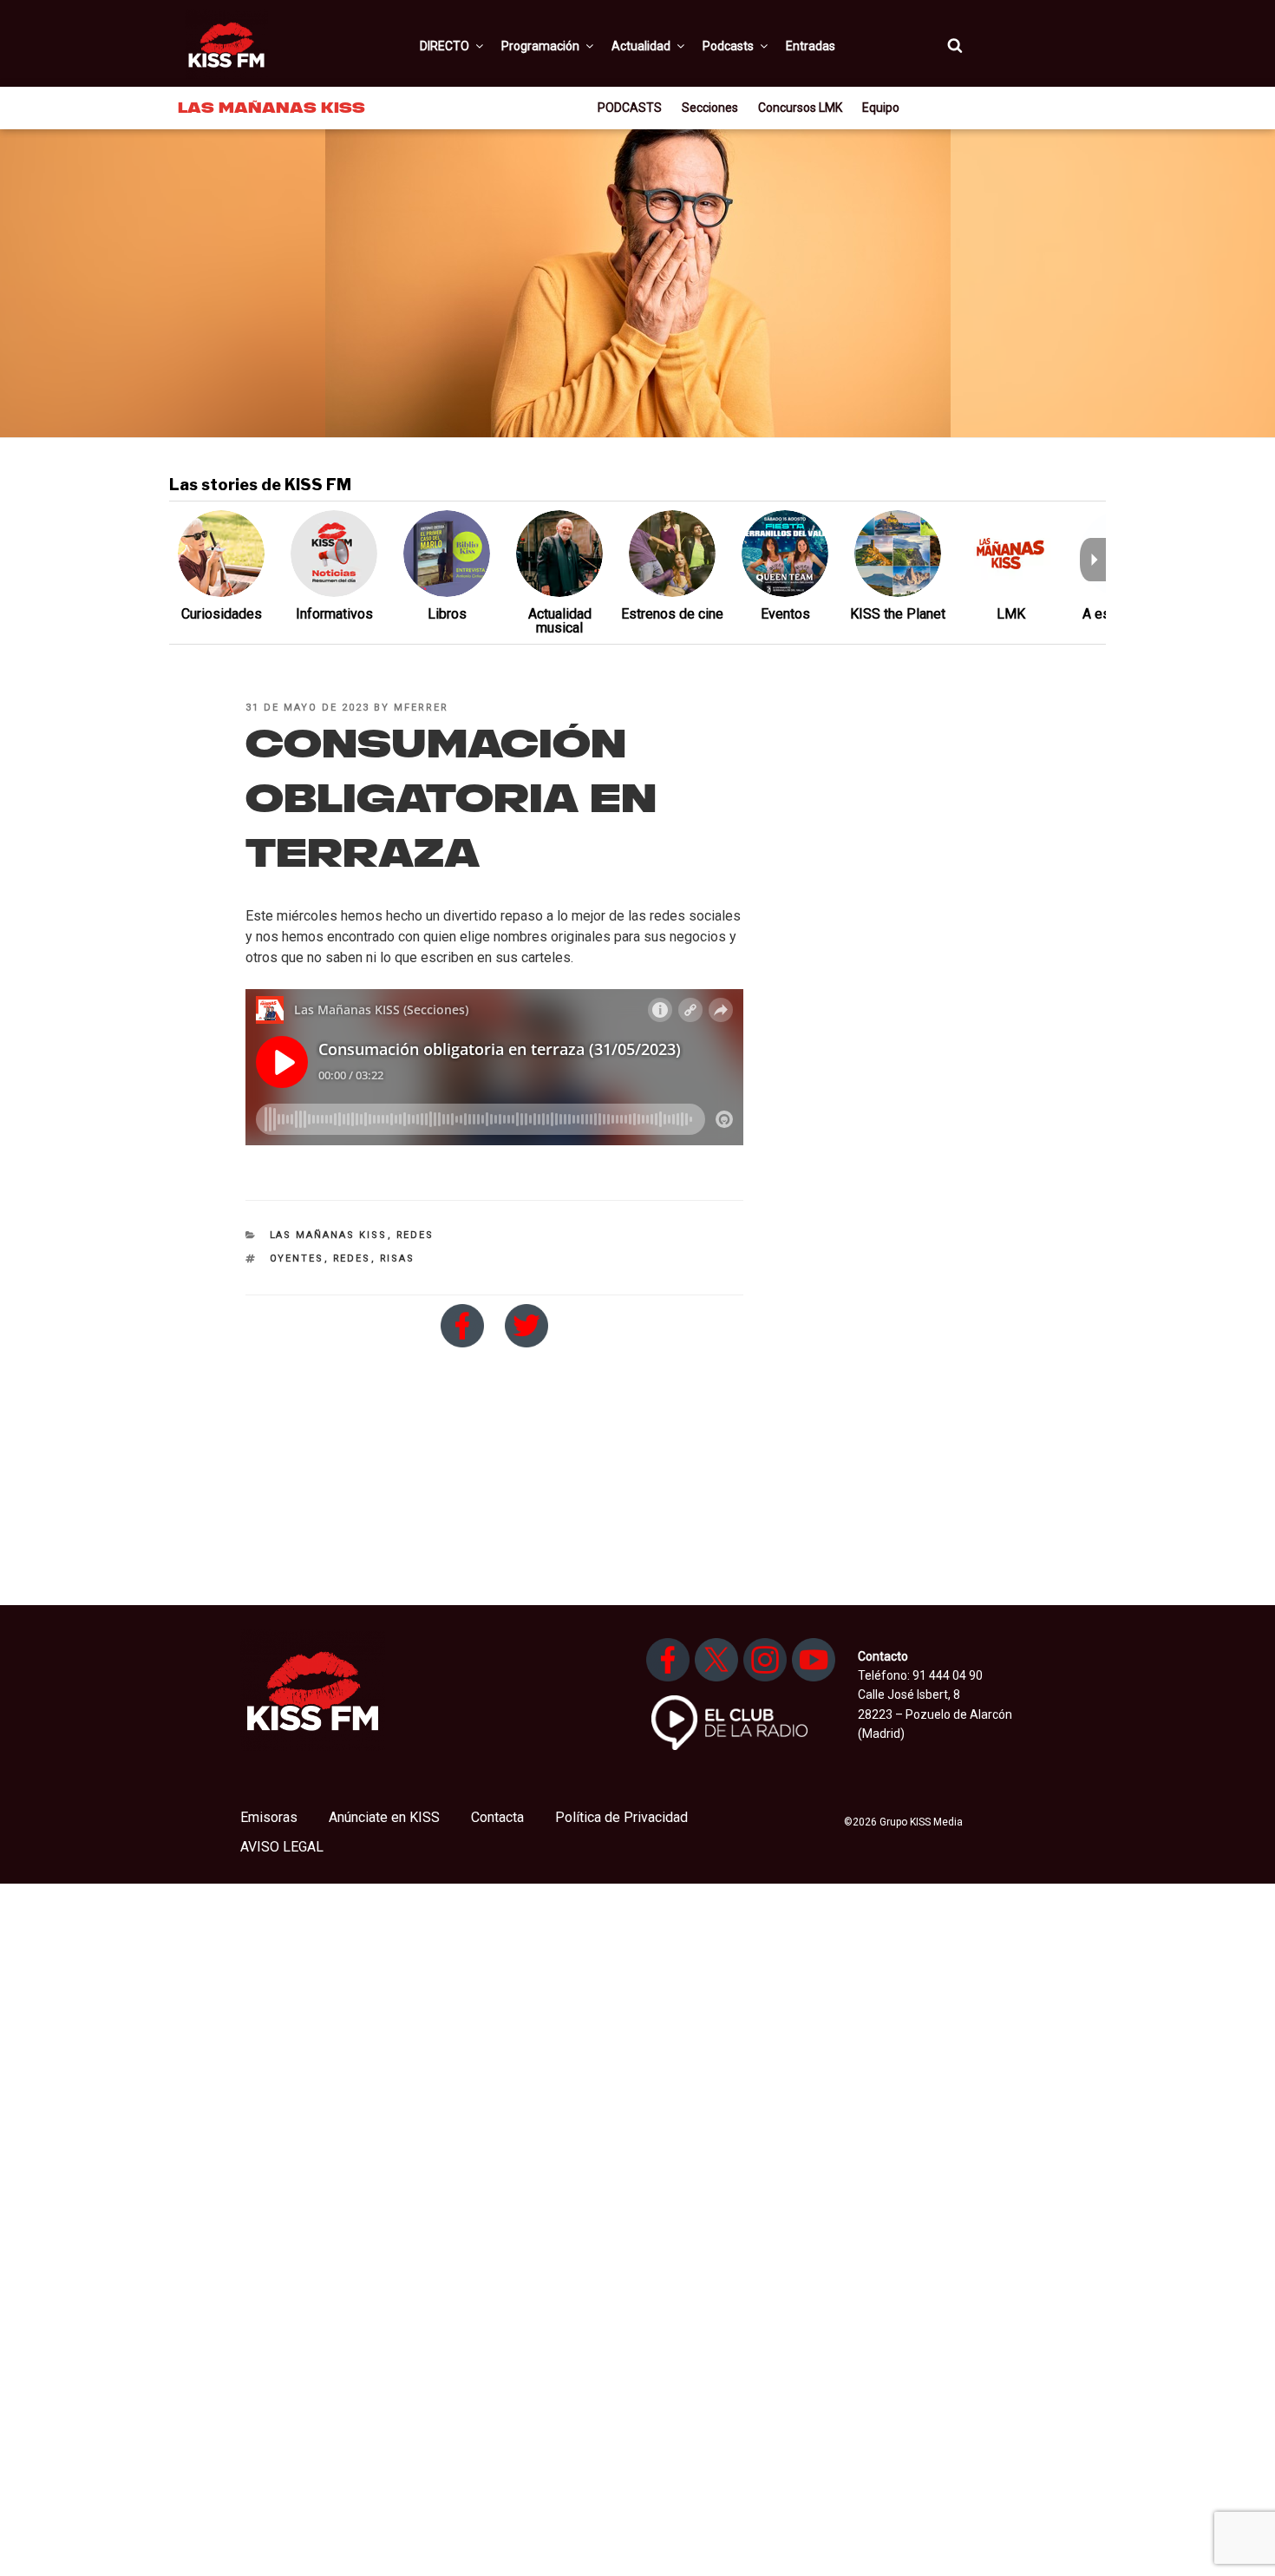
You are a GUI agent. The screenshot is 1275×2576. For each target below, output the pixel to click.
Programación (540, 46)
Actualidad (641, 46)
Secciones (710, 108)
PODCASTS (630, 108)
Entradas (811, 46)
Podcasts (728, 46)
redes (352, 1259)
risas (398, 1259)
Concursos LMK (800, 108)
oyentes (297, 1259)
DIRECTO (445, 46)
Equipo (881, 108)
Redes (415, 1235)
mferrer (421, 708)
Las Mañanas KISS (329, 1235)
